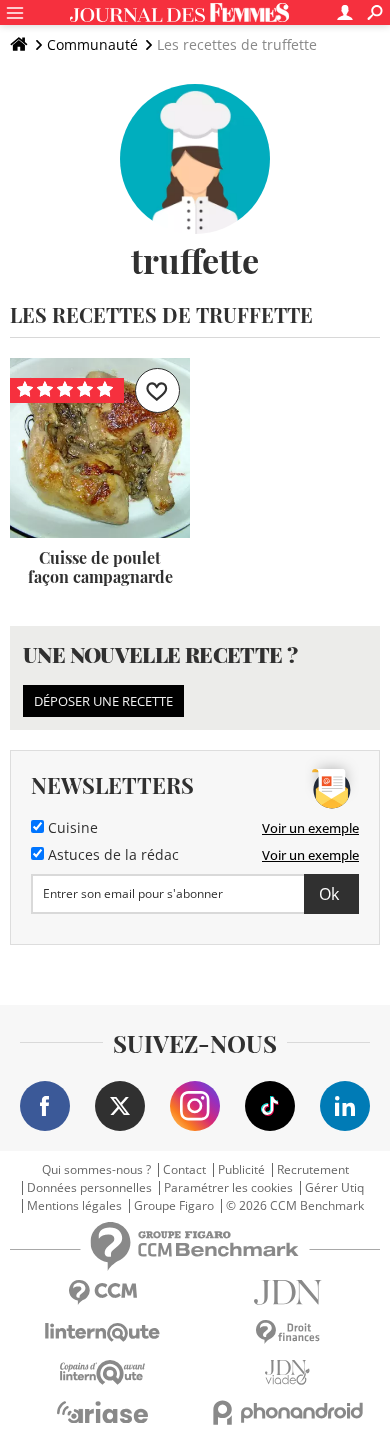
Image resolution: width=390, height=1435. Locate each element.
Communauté (92, 44)
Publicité (241, 1170)
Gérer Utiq (334, 1188)
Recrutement (313, 1170)
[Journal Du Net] (287, 1292)
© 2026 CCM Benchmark (295, 1206)
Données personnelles (89, 1188)
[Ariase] (102, 1412)
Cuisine (71, 828)
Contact (184, 1170)
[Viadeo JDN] (287, 1372)
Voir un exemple (310, 828)
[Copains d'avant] (102, 1372)
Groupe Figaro (174, 1206)
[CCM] (102, 1292)
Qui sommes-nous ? (96, 1170)
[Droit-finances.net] (287, 1332)
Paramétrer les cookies (228, 1188)
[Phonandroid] (287, 1412)
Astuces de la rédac (111, 855)
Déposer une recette (103, 701)
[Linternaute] (102, 1332)
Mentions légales (74, 1206)
